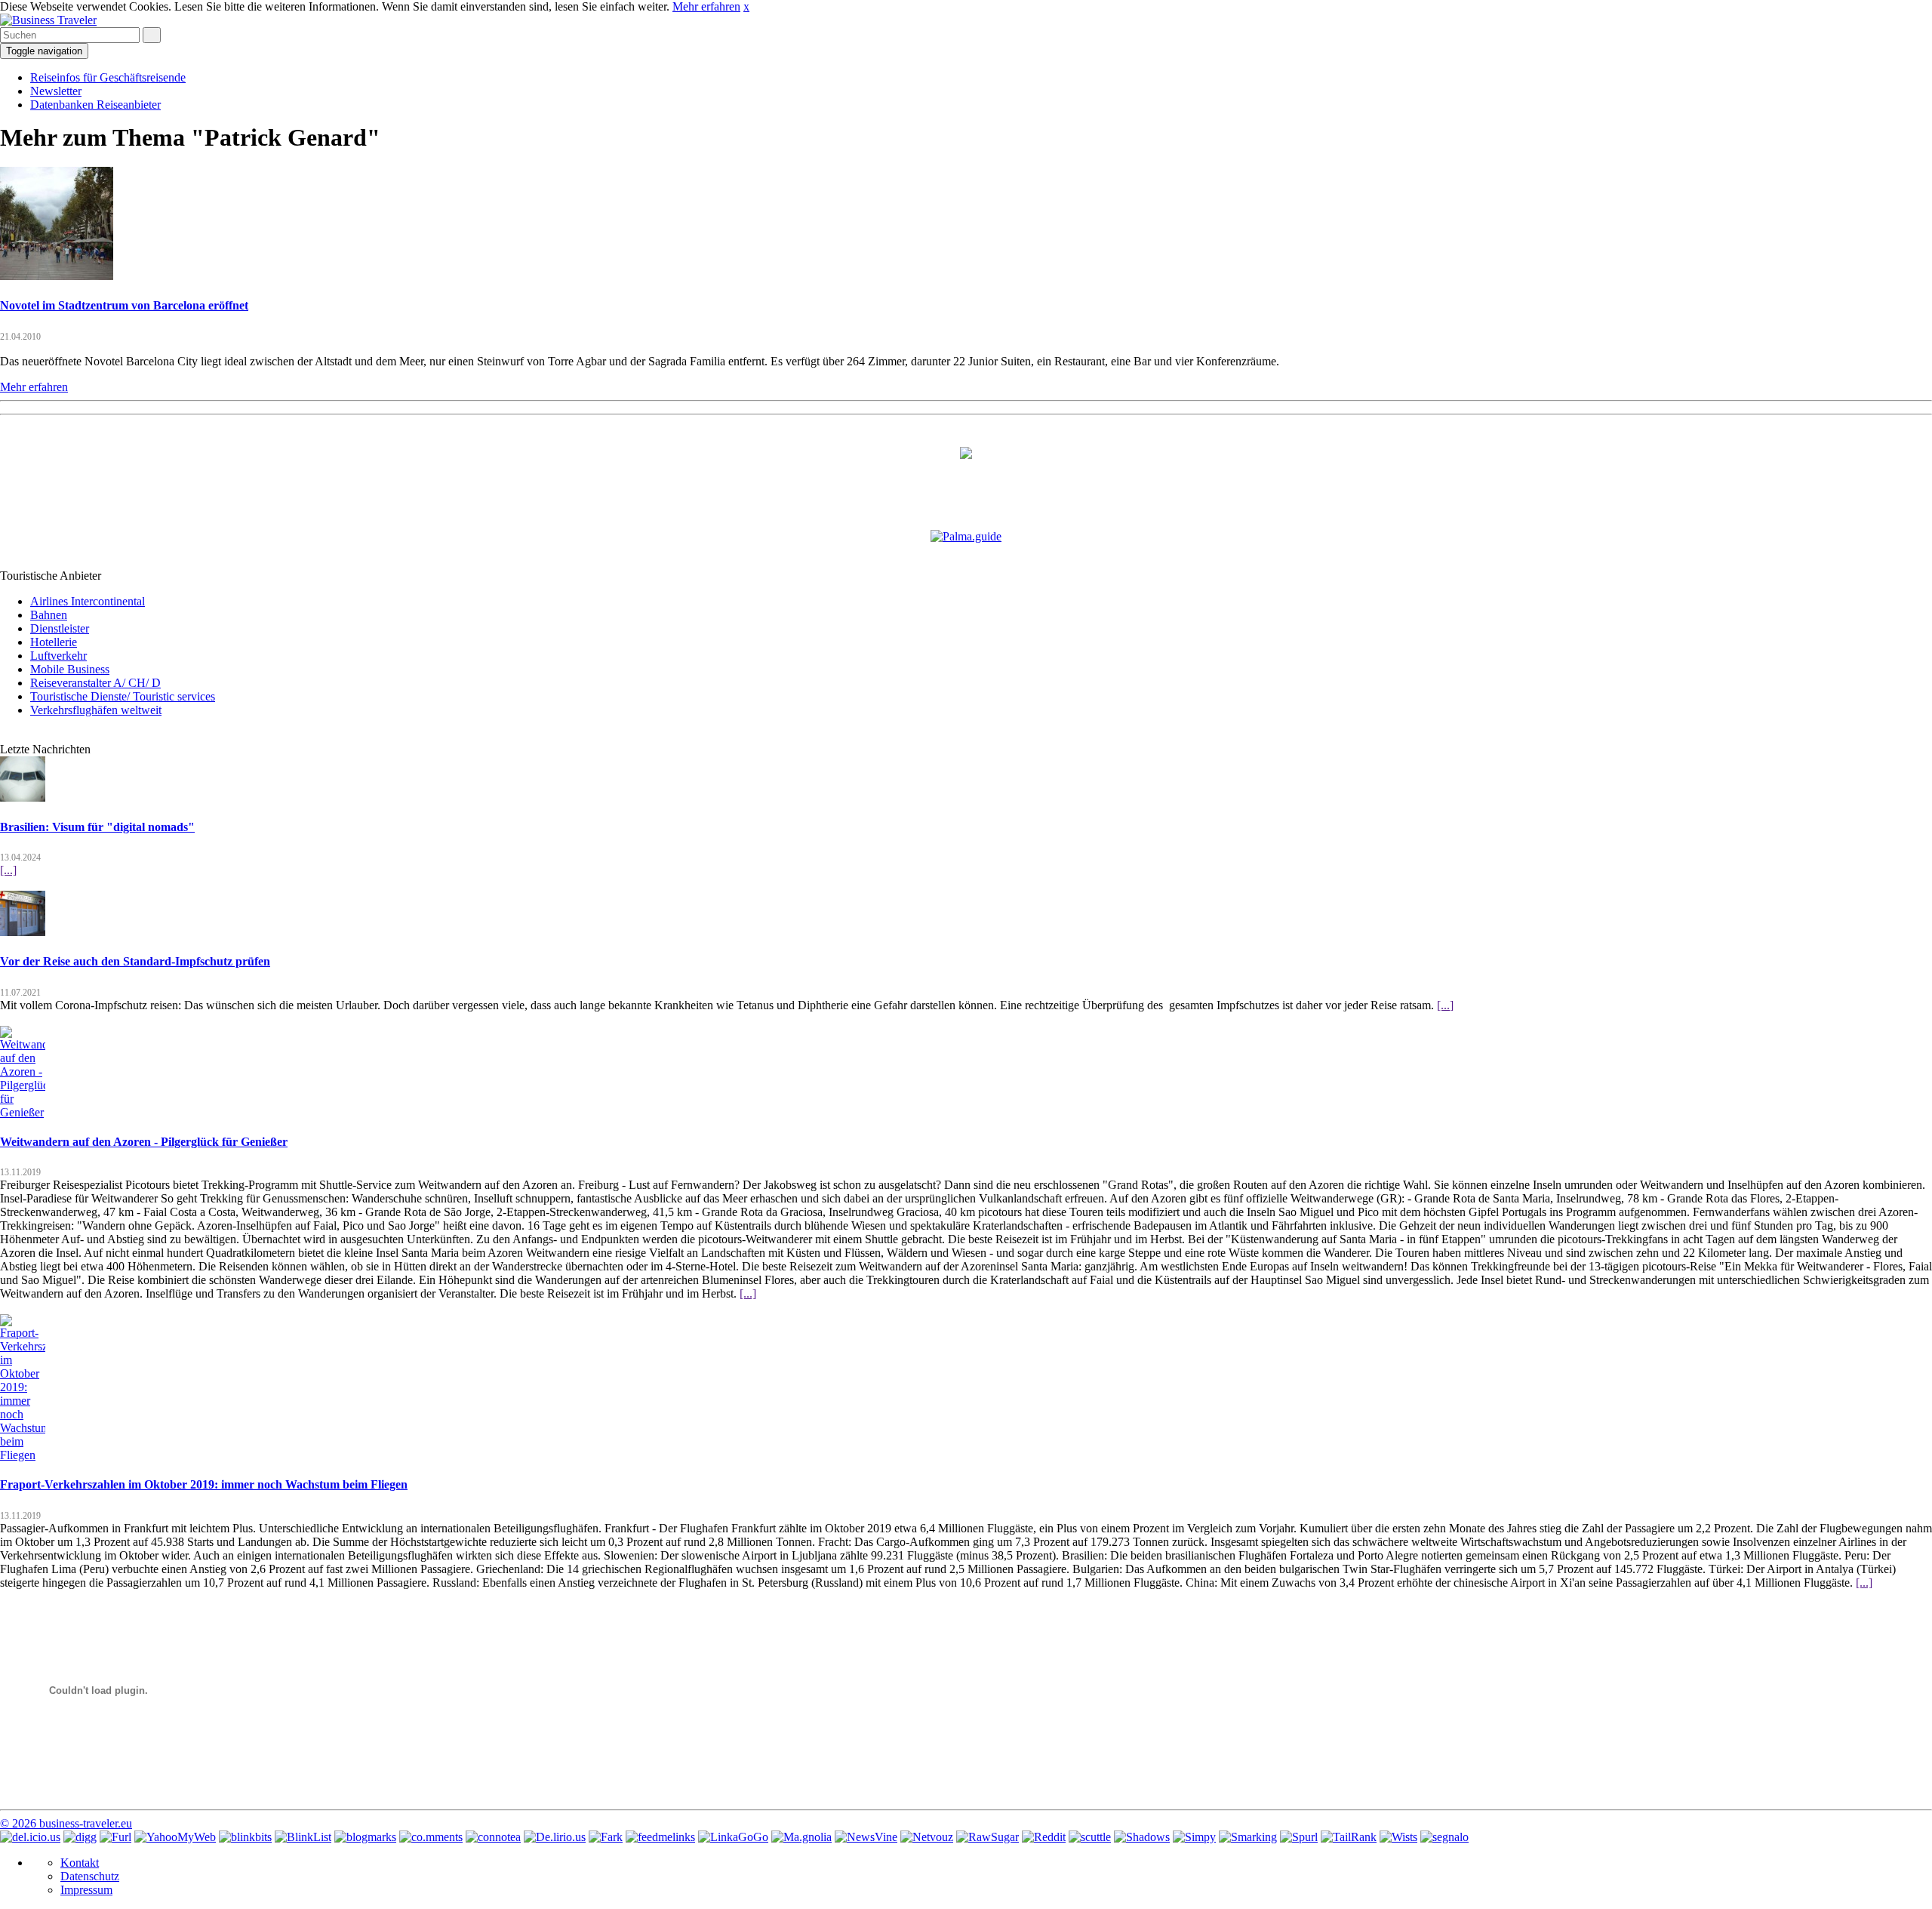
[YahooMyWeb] (175, 1837)
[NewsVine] (866, 1837)
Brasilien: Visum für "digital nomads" (97, 827)
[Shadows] (1142, 1837)
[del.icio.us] (30, 1837)
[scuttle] (1090, 1837)
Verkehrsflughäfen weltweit (96, 710)
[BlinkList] (303, 1837)
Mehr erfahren (706, 6)
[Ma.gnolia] (801, 1837)
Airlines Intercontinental (88, 601)
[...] (8, 870)
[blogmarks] (365, 1837)
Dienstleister (60, 628)
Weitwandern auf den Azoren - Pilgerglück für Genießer (144, 1142)
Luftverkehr (58, 656)
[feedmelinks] (660, 1837)
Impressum (86, 1890)
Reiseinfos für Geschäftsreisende (108, 77)
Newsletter (56, 91)
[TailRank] (1349, 1837)
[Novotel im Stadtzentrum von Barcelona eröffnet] (57, 276)
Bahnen (49, 615)
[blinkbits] (245, 1837)
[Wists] (1398, 1837)
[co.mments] (431, 1837)
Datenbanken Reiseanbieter (95, 105)
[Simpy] (1194, 1837)
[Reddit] (1044, 1837)
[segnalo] (1444, 1837)
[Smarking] (1248, 1837)
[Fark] (606, 1837)
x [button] (746, 6)
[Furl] (115, 1837)
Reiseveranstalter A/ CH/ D (95, 683)
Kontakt (80, 1863)
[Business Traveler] (48, 20)
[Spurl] (1299, 1837)
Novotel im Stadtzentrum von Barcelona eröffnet (124, 305)
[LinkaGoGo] (733, 1837)
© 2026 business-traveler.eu (66, 1823)
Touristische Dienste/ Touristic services (123, 696)
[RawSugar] (988, 1837)
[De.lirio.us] (555, 1837)
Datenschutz (90, 1876)
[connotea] (493, 1837)
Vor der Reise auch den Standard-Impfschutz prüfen (135, 961)
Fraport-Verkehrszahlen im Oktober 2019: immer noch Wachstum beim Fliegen (204, 1484)
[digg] (80, 1837)
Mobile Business (70, 669)
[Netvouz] (927, 1837)
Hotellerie (54, 642)
